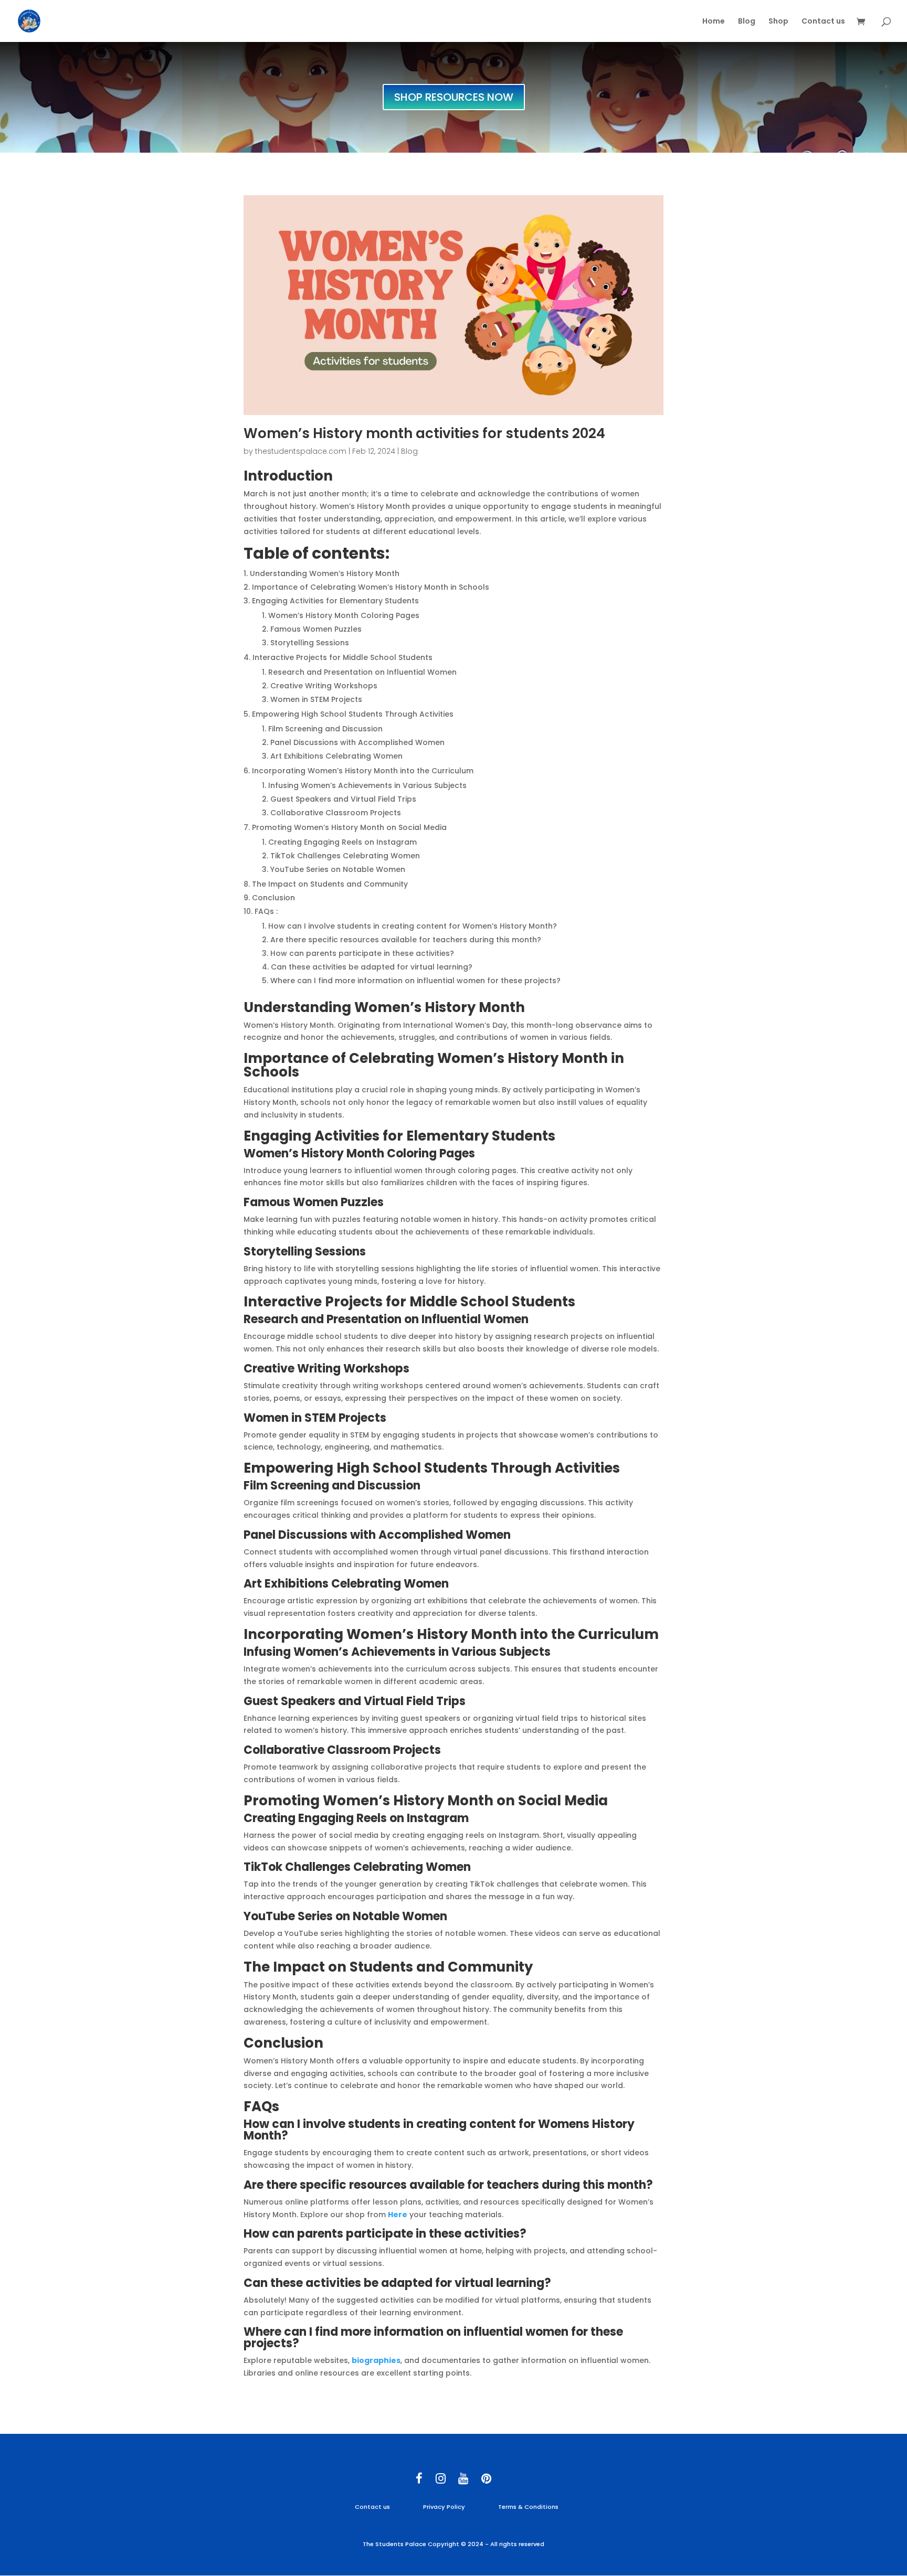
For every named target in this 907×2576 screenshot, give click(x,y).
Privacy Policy (444, 2507)
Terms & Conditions (528, 2507)
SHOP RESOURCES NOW (454, 97)
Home (714, 22)
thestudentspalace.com (301, 451)
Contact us (823, 22)
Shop (778, 22)
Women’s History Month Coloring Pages (359, 1153)
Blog (747, 22)
